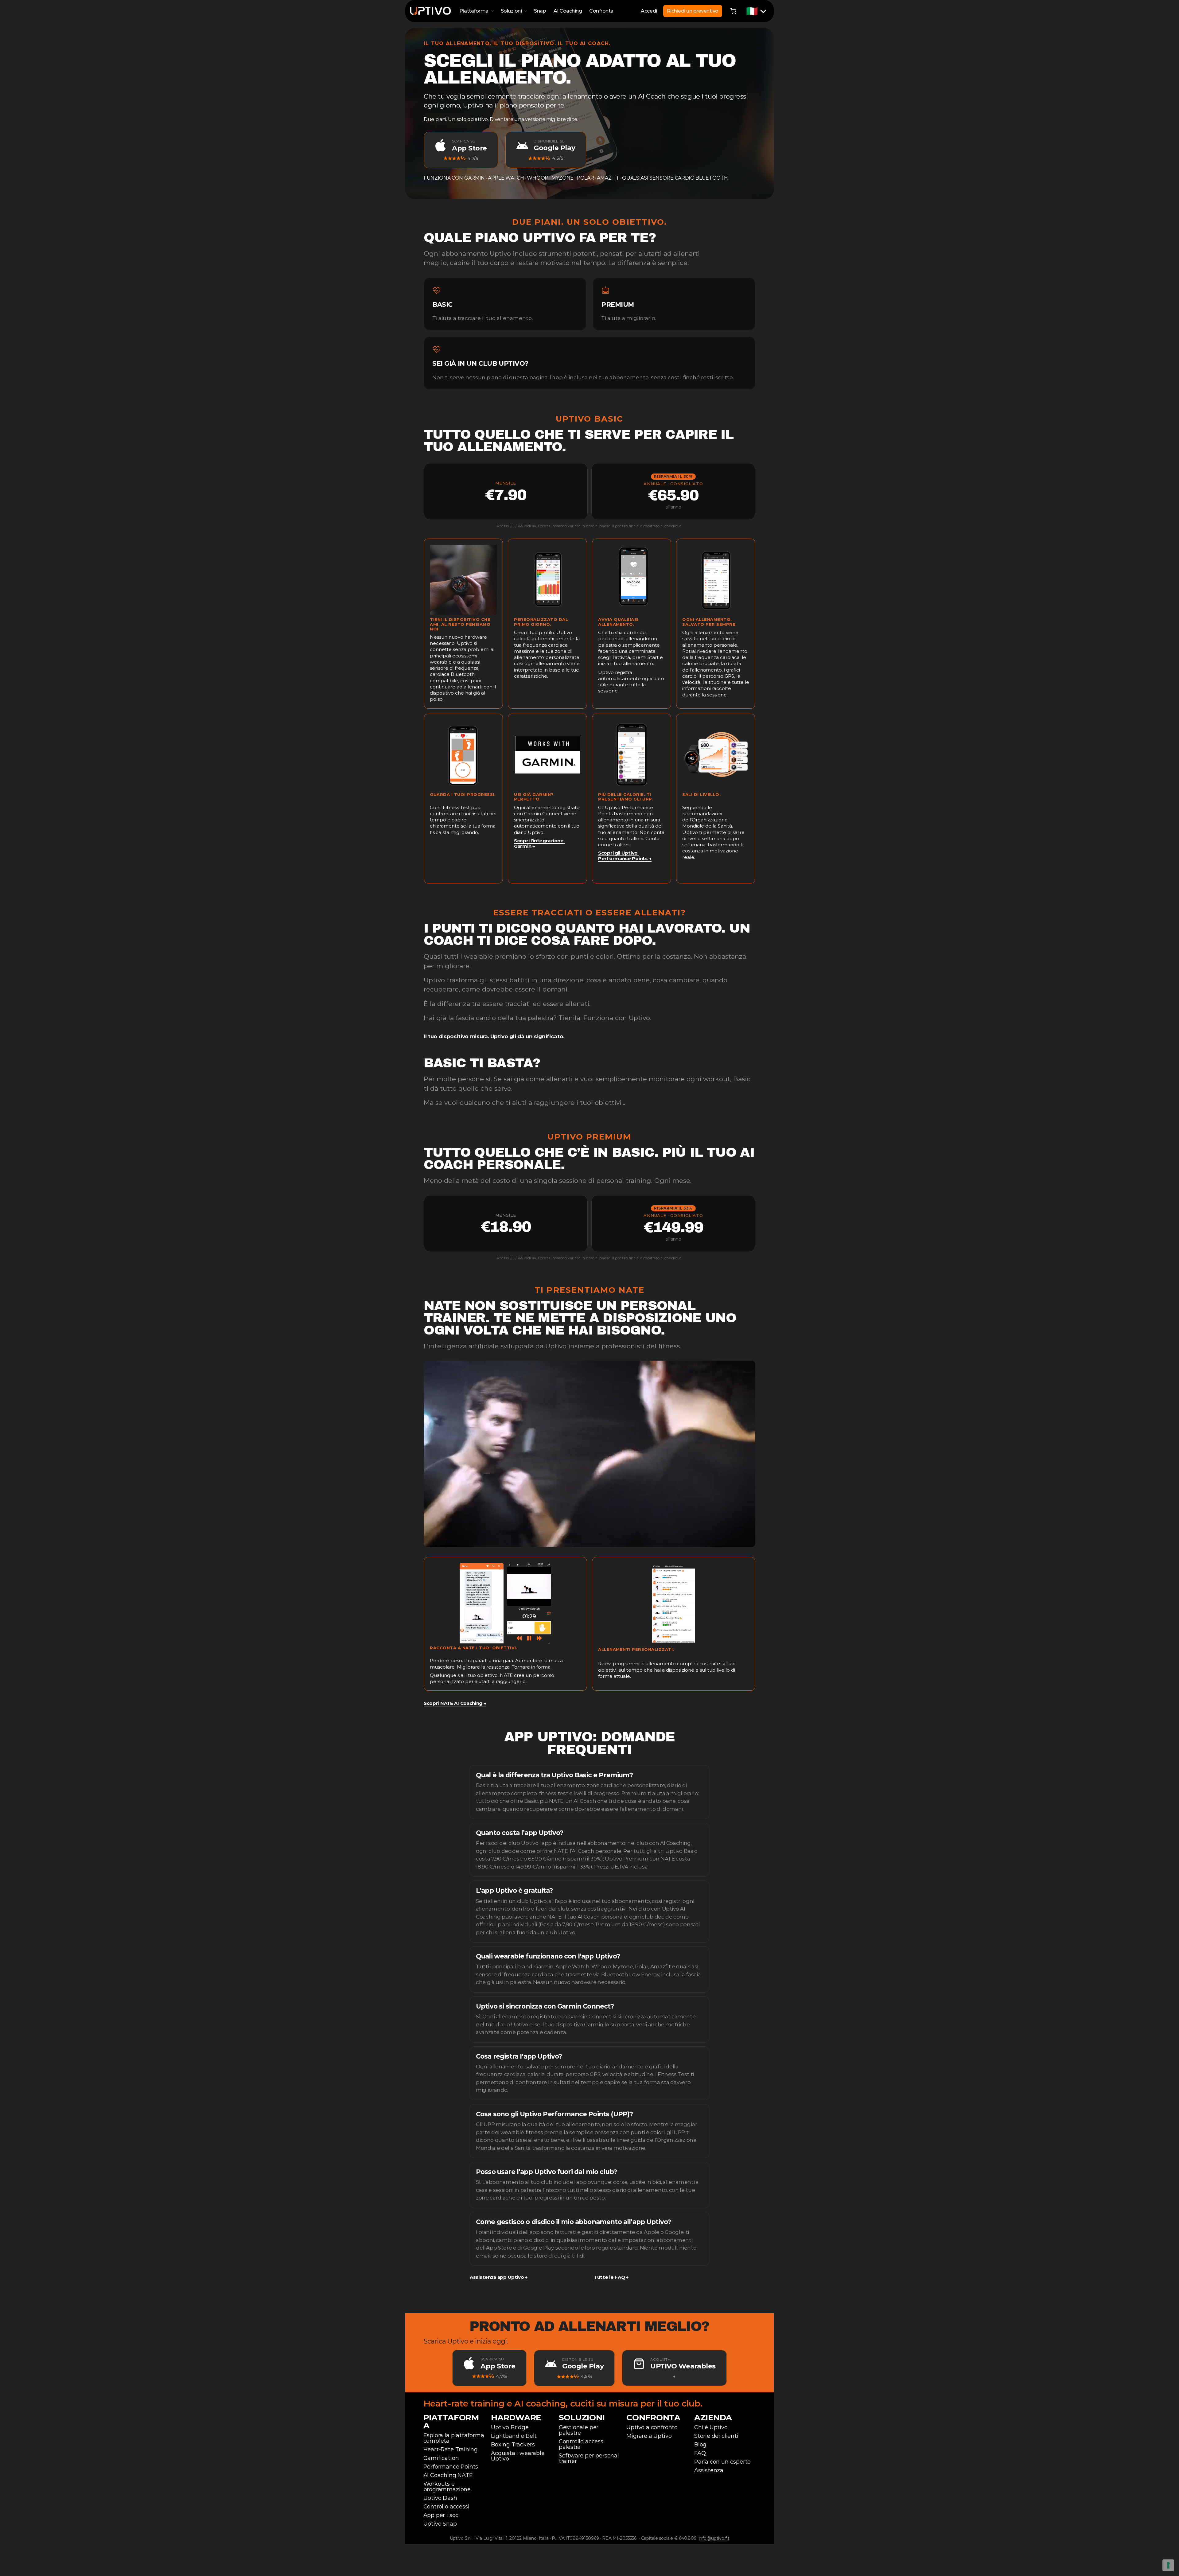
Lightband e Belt (514, 2436)
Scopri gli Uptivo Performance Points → (625, 856)
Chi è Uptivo (711, 2427)
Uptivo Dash (440, 2498)
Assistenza (709, 2470)
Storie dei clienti (716, 2436)
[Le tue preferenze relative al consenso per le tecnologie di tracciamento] (1168, 2565)
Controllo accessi (446, 2507)
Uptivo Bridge (510, 2427)
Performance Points (451, 2467)
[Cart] (733, 11)
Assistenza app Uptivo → (499, 2277)
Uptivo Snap (440, 2524)
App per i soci (442, 2515)
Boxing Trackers (513, 2445)
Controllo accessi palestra (583, 2444)
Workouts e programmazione (447, 2487)
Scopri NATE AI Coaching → (455, 1703)
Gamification (441, 2458)
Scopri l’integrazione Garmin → (539, 843)
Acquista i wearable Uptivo (518, 2456)
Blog (700, 2445)
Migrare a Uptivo (649, 2436)
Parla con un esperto (722, 2462)
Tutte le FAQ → (611, 2277)
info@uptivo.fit (714, 2538)
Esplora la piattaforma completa (455, 2438)
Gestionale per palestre (579, 2430)
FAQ (700, 2453)
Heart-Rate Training (451, 2449)
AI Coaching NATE (448, 2475)
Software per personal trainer (590, 2458)
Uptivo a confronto (652, 2427)
